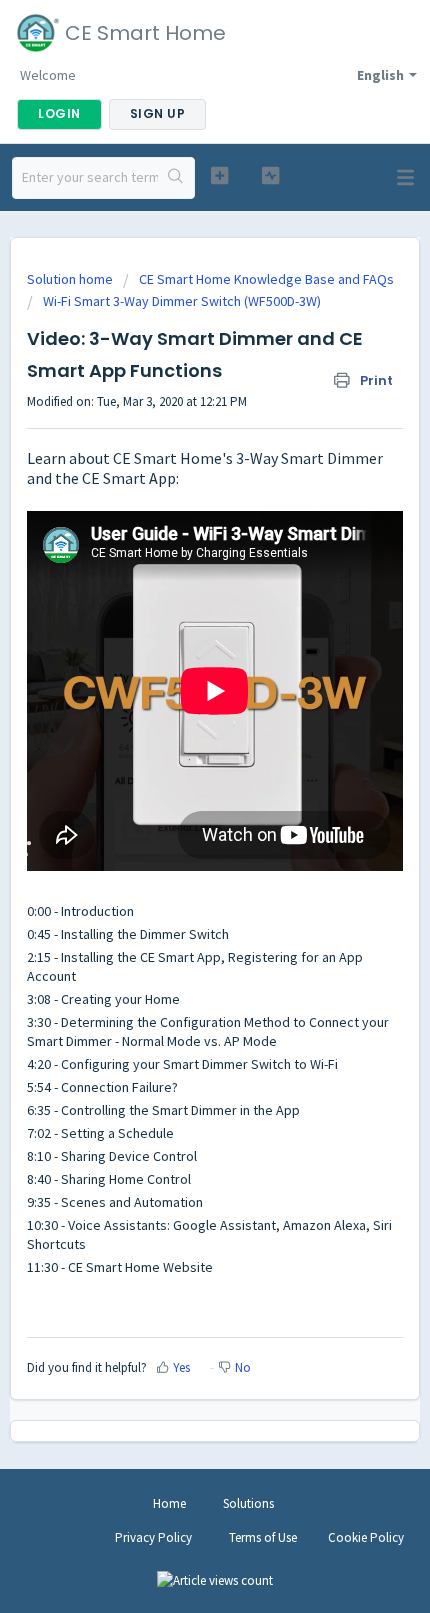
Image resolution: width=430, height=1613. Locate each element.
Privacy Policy (153, 1537)
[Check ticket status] (270, 175)
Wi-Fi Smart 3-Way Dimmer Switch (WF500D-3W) (182, 301)
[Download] (178, 804)
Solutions (248, 1503)
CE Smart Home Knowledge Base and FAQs (266, 279)
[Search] (176, 178)
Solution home (71, 279)
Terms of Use (263, 1537)
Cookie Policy (366, 1537)
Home (169, 1503)
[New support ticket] (219, 175)
